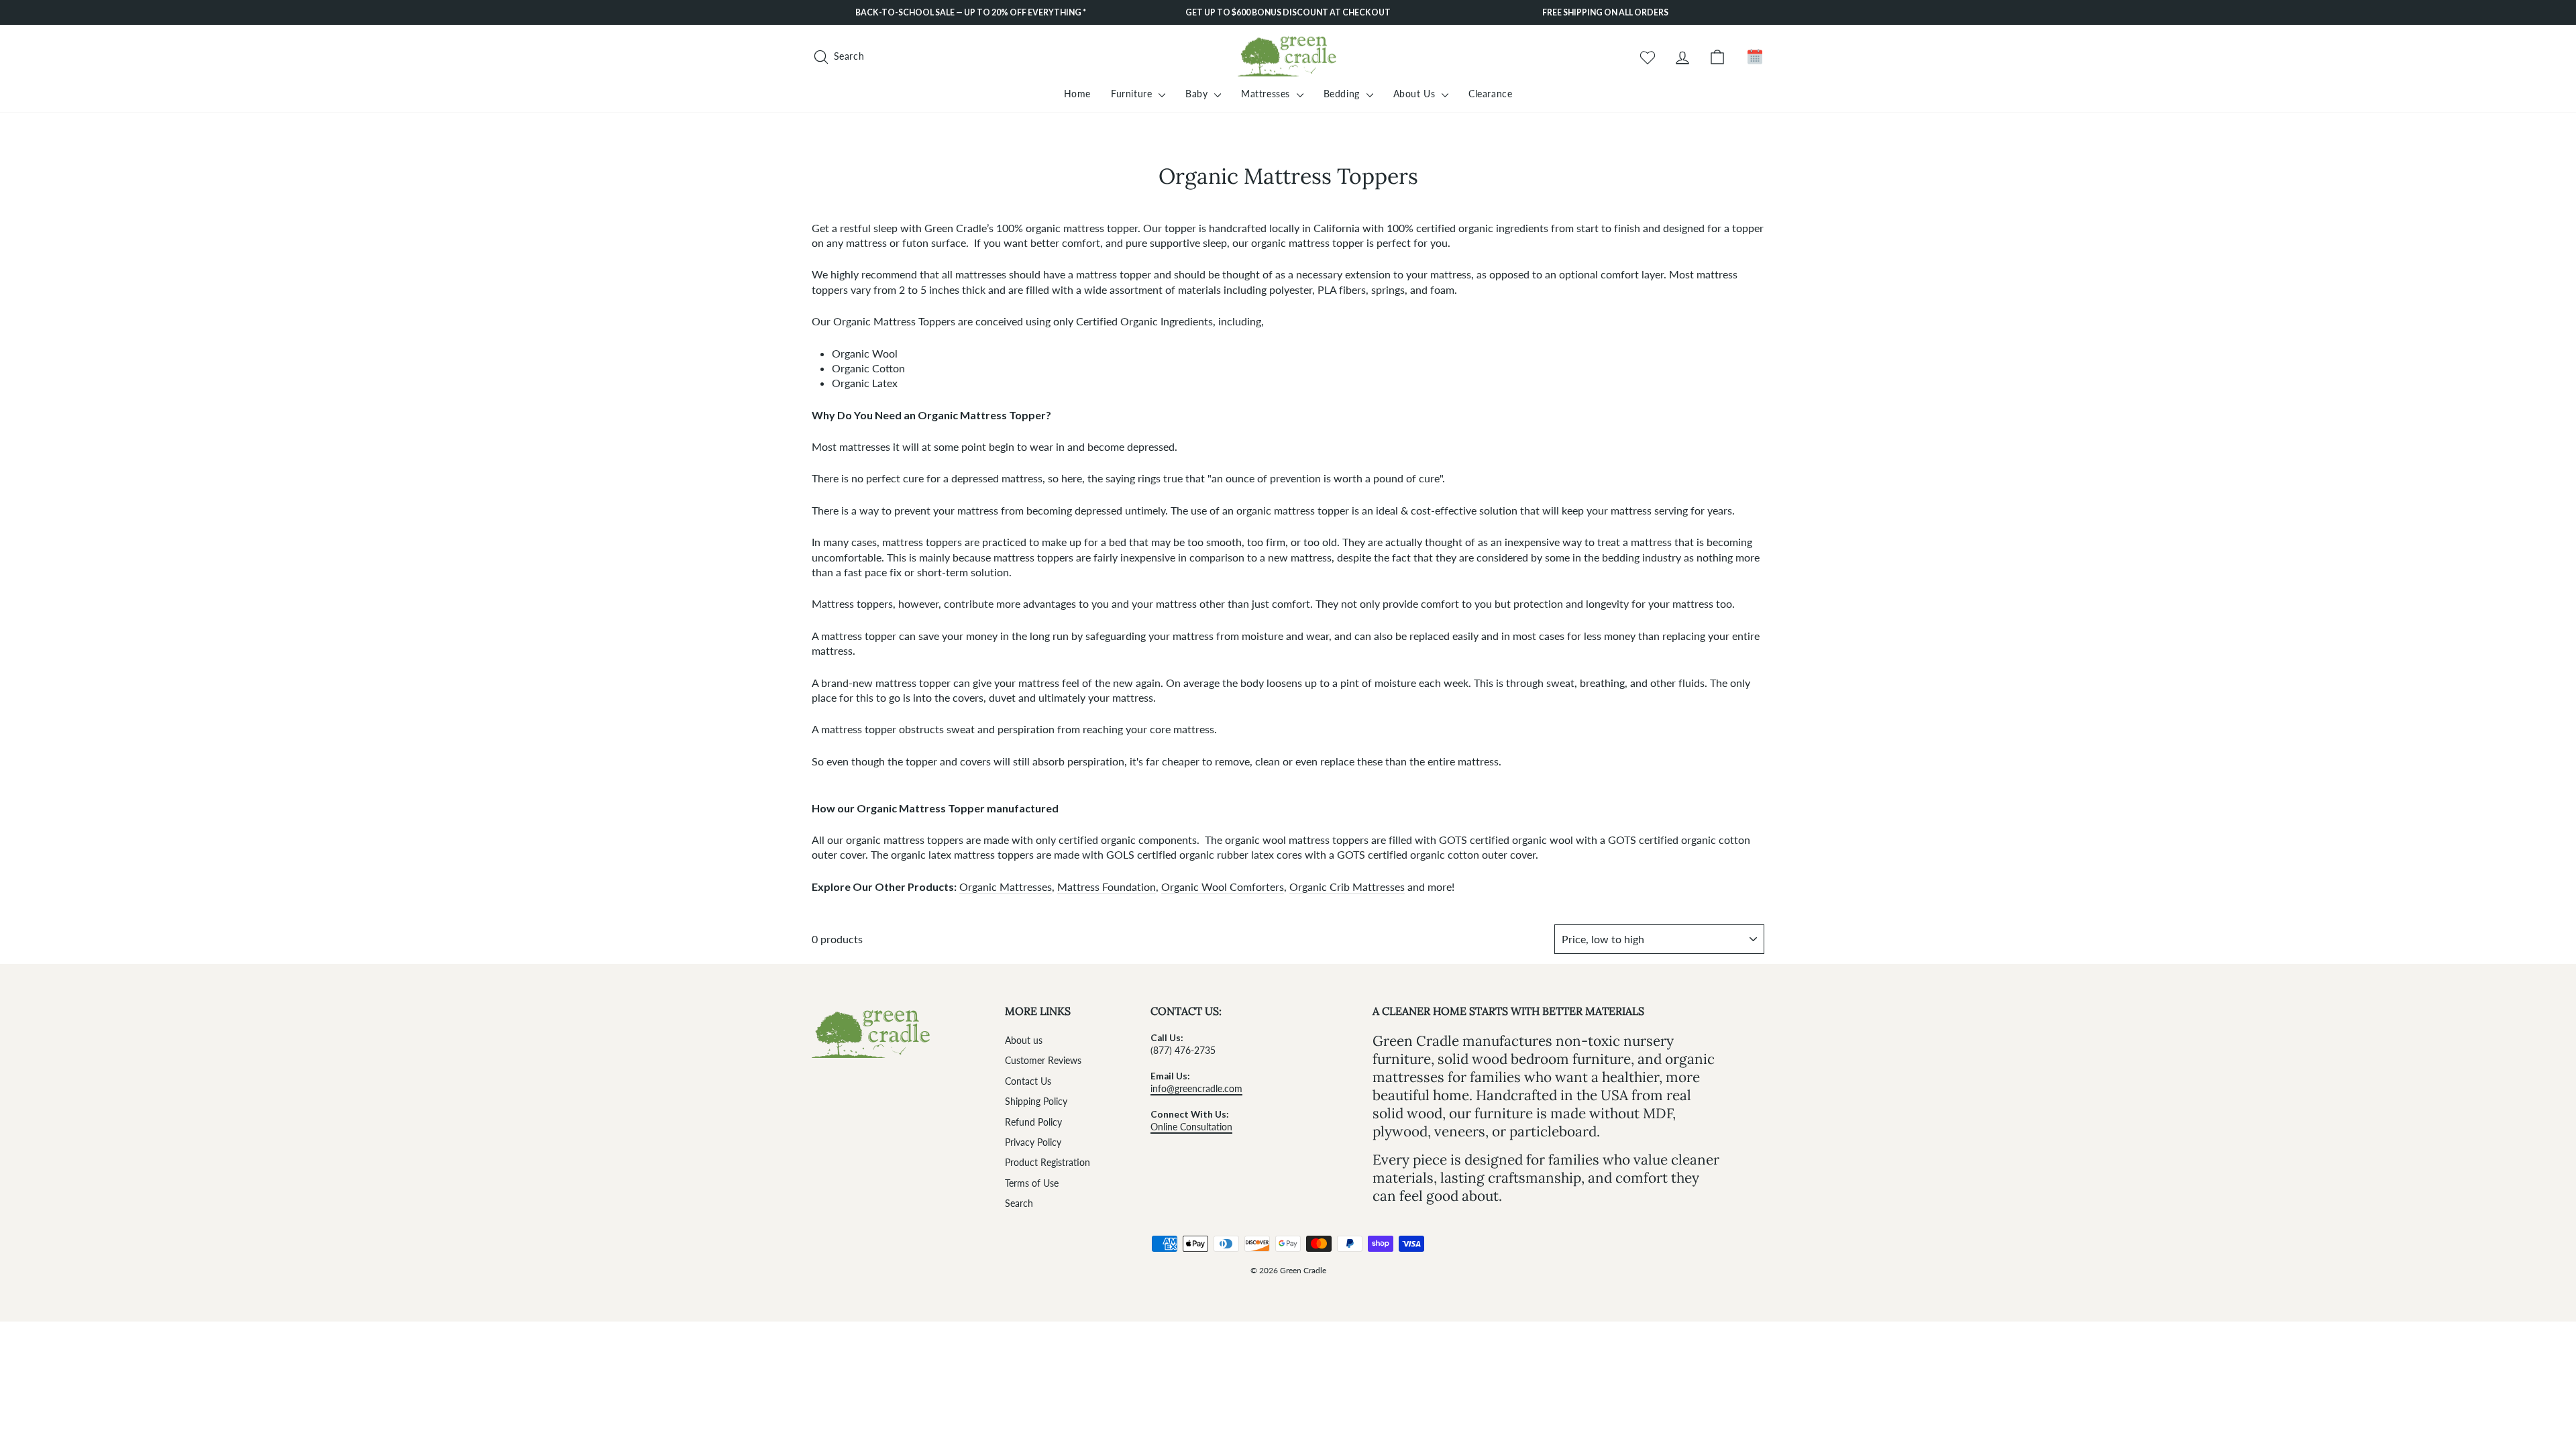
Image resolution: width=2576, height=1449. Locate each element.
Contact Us (1028, 1081)
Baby (1198, 94)
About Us (1416, 94)
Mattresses (1267, 94)
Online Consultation (1191, 1127)
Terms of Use (1032, 1183)
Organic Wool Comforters (1223, 887)
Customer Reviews (1043, 1061)
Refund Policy (1033, 1122)
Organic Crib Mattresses (1347, 887)
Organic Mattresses (1006, 887)
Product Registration (1048, 1163)
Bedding (1343, 94)
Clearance (1490, 94)
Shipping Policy (1036, 1102)
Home (1077, 94)
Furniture (1133, 94)
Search (1019, 1203)
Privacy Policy (1033, 1142)
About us (1024, 1040)
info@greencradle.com (1196, 1089)
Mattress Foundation (1107, 887)
